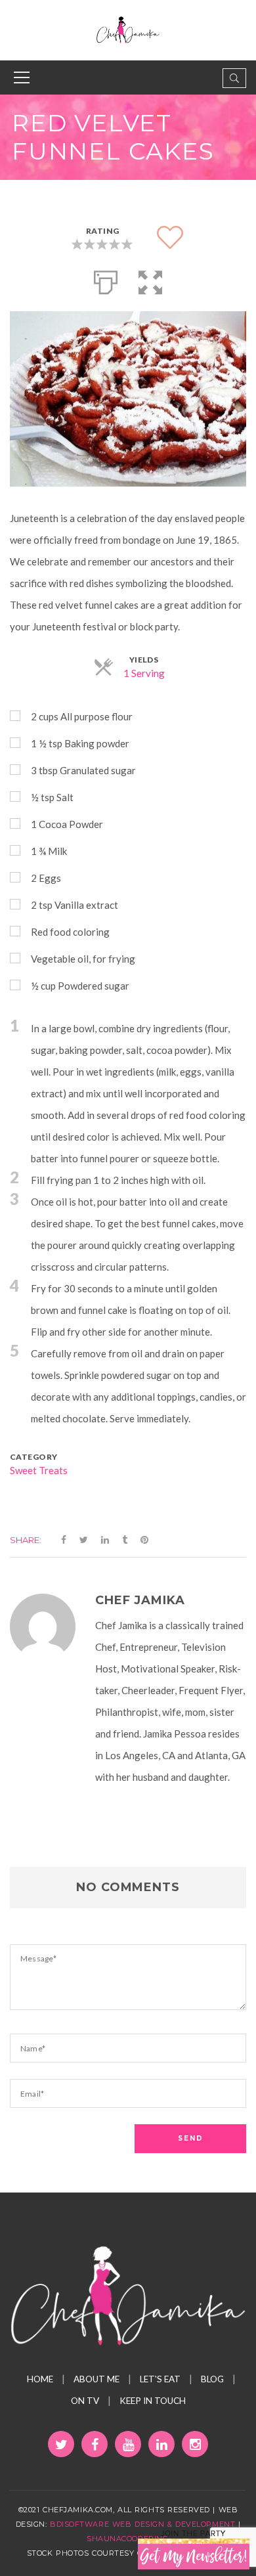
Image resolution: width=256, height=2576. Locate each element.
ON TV (85, 2401)
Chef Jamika (140, 1600)
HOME (40, 2379)
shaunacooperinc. (128, 2539)
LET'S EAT (160, 2379)
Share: (26, 1540)
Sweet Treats (39, 1470)
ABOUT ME (96, 2379)
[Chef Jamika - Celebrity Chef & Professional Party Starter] (128, 29)
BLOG (212, 2379)
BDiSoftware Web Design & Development (142, 2524)
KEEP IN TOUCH (153, 2401)
